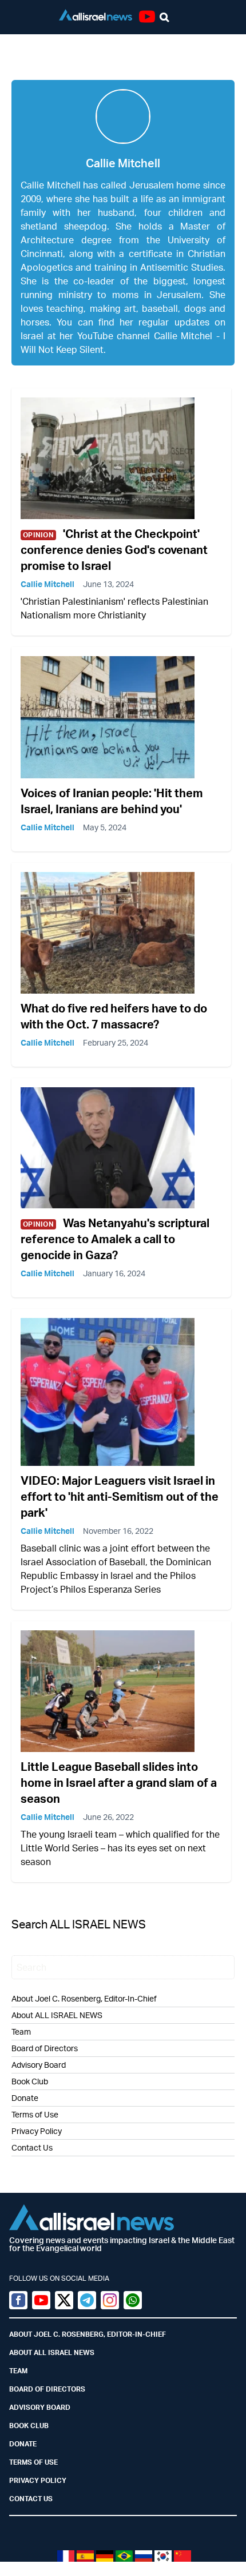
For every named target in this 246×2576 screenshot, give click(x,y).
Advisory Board (39, 2065)
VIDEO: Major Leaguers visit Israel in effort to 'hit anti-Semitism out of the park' (120, 1496)
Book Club (30, 2081)
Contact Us (32, 2147)
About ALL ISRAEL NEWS (57, 2015)
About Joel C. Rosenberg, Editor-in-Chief (88, 2334)
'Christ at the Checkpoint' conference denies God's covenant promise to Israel (114, 550)
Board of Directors (45, 2048)
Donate (25, 2098)
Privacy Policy (37, 2131)
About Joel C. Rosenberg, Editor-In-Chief (84, 1998)
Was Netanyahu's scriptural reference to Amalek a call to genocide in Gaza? (115, 1239)
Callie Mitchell (47, 584)
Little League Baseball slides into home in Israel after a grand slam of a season (119, 1783)
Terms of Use (35, 2114)
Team (21, 2032)
